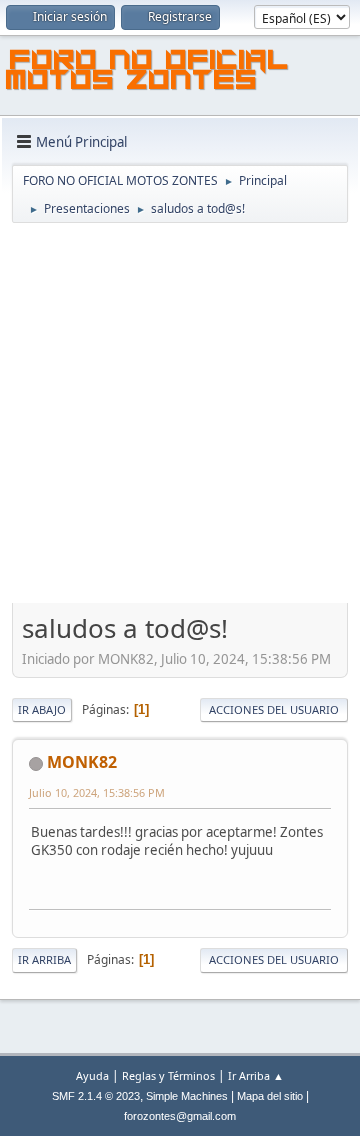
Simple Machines (187, 1096)
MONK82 (82, 762)
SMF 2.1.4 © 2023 (96, 1096)
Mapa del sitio (270, 1096)
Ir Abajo (42, 709)
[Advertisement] (180, 415)
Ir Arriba (44, 959)
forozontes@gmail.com (180, 1116)
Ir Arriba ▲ (256, 1075)
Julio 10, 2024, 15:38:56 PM (97, 792)
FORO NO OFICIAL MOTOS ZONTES (148, 73)
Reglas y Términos (168, 1075)
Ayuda (92, 1075)
